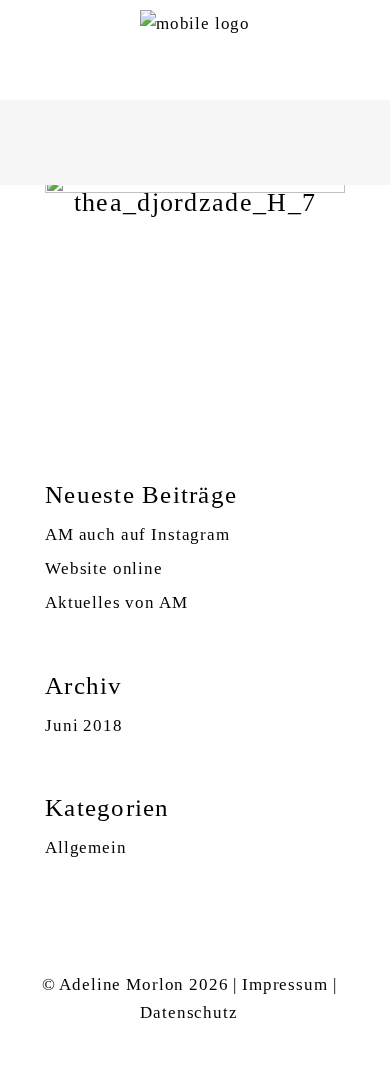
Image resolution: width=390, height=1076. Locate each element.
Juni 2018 (84, 725)
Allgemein (86, 847)
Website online (104, 568)
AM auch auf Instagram (137, 534)
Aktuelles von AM (116, 602)
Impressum (285, 984)
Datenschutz (188, 1012)
